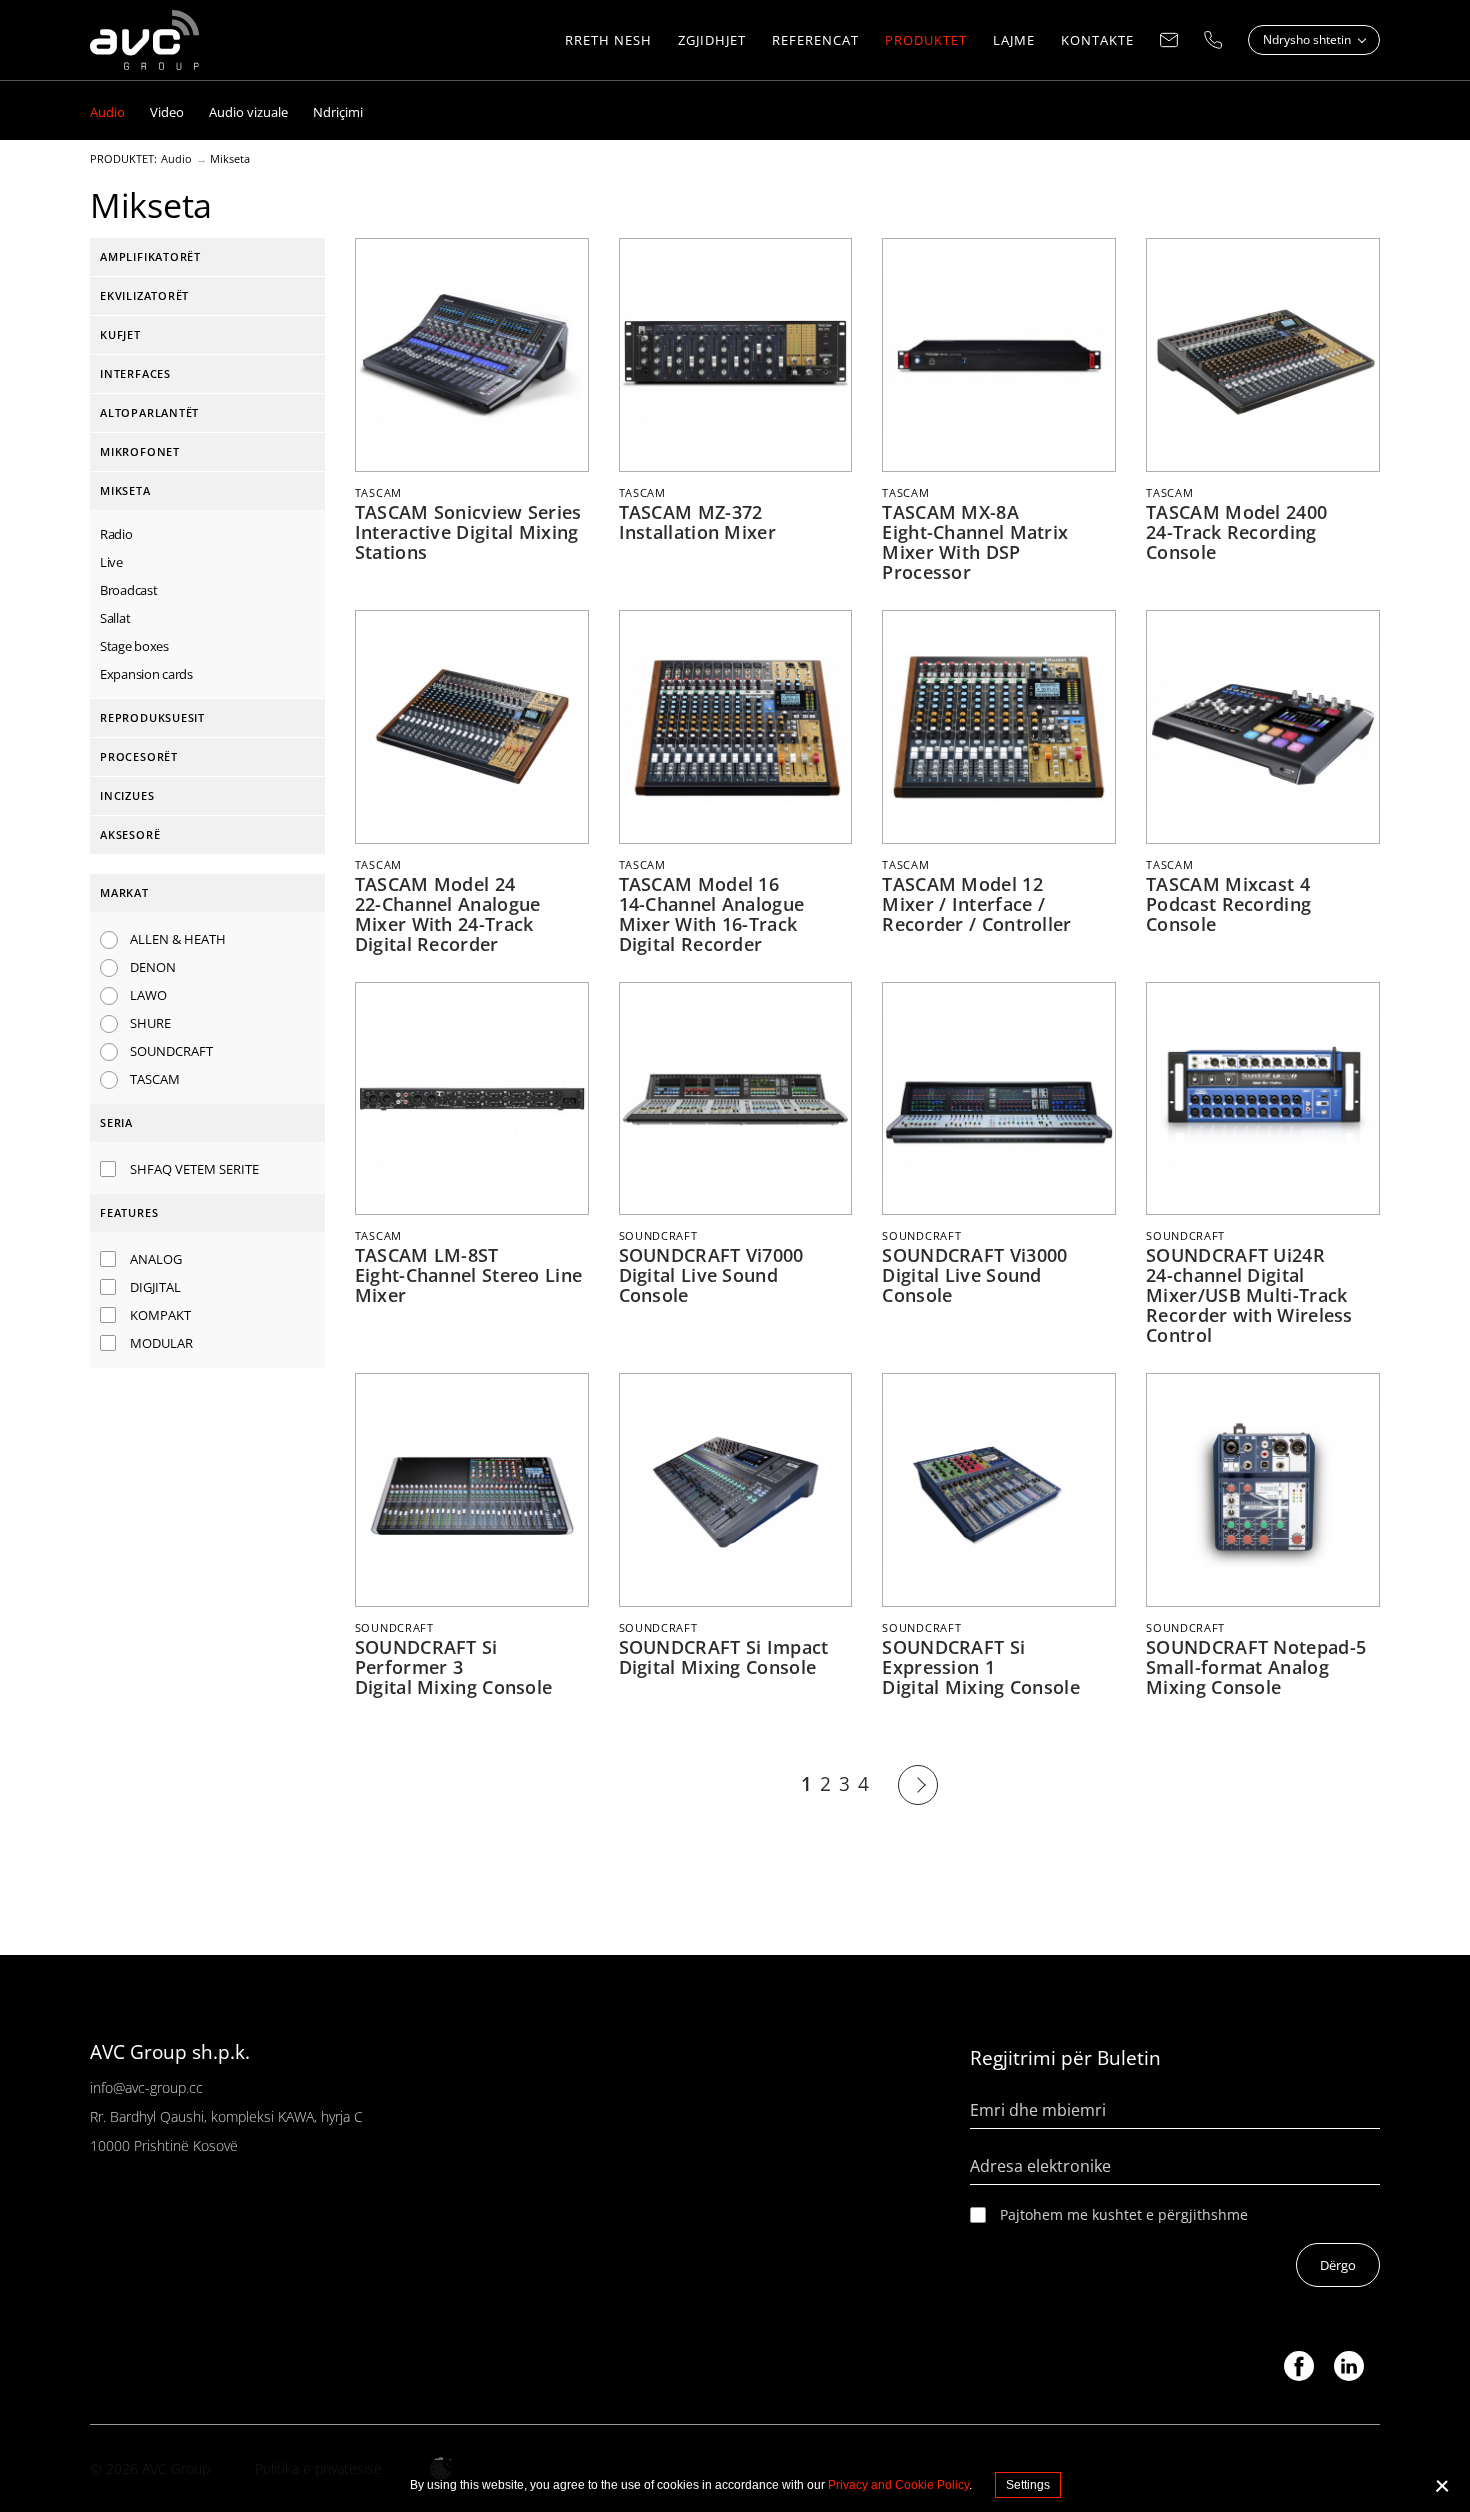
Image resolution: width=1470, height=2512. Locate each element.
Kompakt (160, 1315)
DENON (153, 967)
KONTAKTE (1097, 40)
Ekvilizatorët (144, 295)
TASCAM (155, 1079)
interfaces (135, 373)
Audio (176, 159)
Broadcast (128, 590)
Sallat (115, 618)
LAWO (148, 995)
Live (111, 562)
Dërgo (1338, 2265)
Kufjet (120, 334)
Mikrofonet (140, 451)
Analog (156, 1259)
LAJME (1014, 40)
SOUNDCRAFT (171, 1051)
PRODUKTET (926, 40)
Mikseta (230, 159)
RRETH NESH (608, 40)
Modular (161, 1343)
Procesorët (139, 756)
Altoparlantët (149, 412)
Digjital (155, 1287)
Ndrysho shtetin (1308, 39)
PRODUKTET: (123, 159)
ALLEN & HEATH (178, 939)
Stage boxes (134, 646)
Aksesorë (130, 834)
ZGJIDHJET (712, 40)
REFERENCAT (815, 40)
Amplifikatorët (150, 256)
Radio (116, 534)
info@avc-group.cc (146, 2087)
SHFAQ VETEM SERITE (194, 1169)
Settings (1028, 2485)
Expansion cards (146, 674)
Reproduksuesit (152, 717)
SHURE (150, 1023)
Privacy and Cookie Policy (898, 2485)
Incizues (127, 795)
